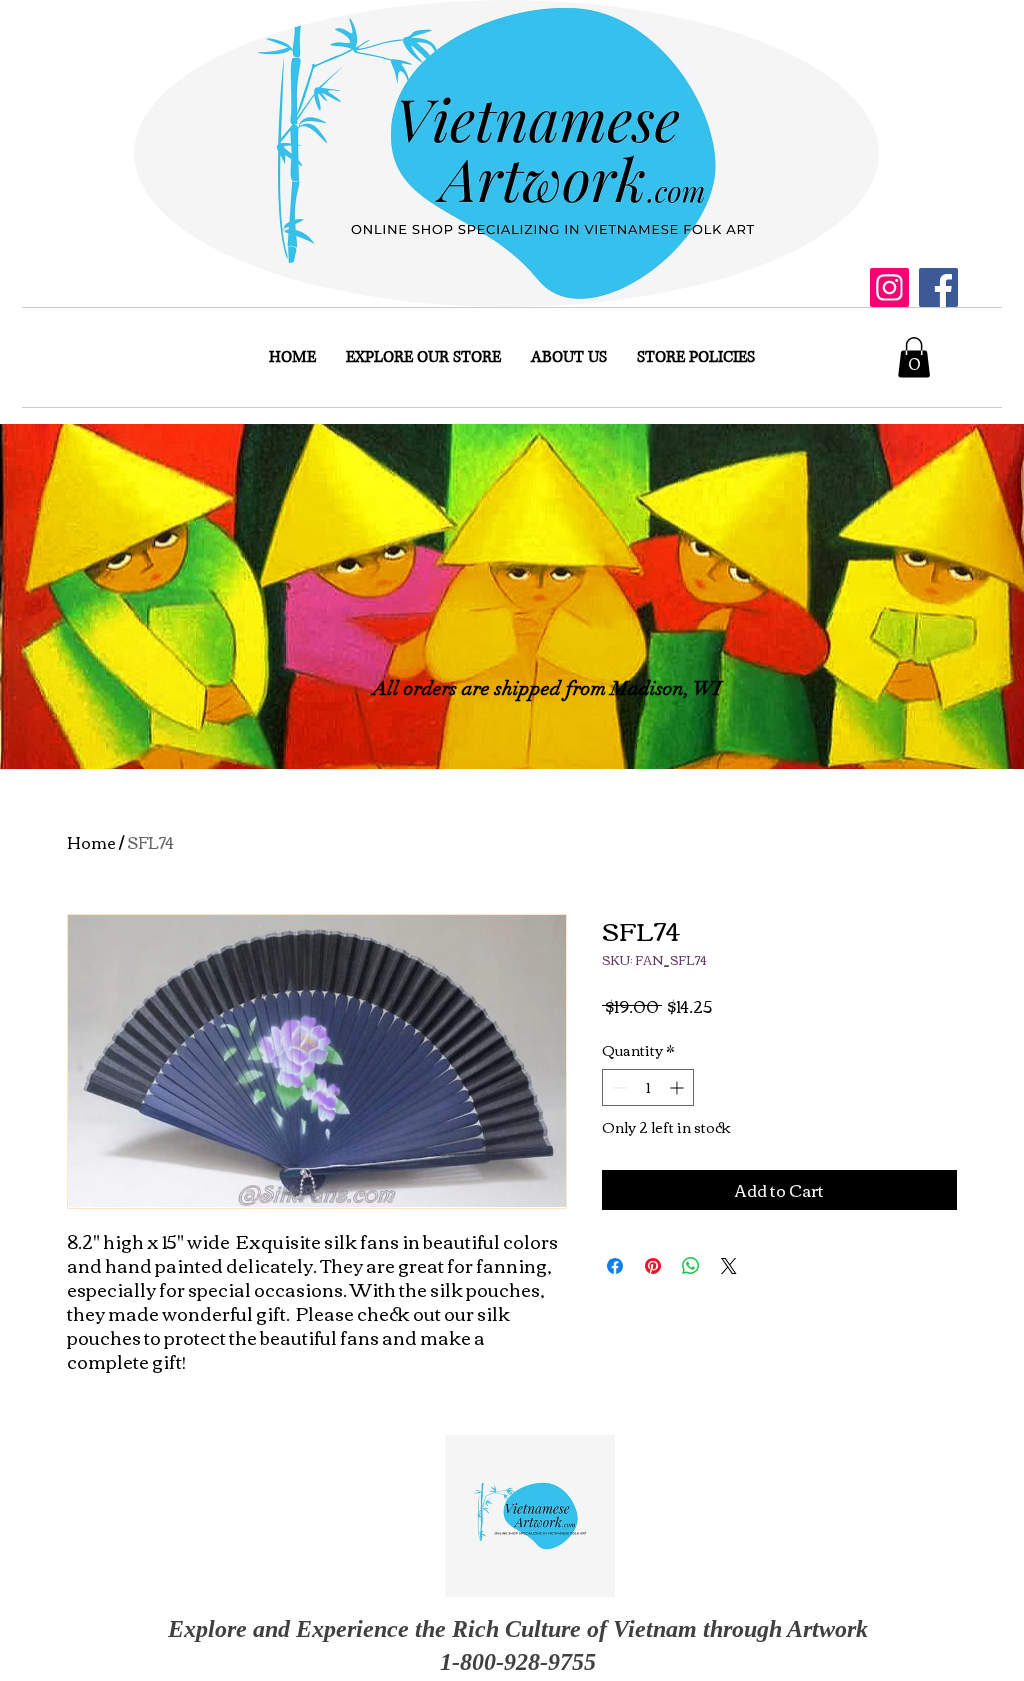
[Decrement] (617, 1087)
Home (91, 842)
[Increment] (678, 1087)
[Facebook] (938, 287)
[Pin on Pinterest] (653, 1266)
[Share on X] (729, 1266)
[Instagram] (889, 287)
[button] (914, 357)
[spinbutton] (648, 1087)
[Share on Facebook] (615, 1266)
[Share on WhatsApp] (691, 1266)
